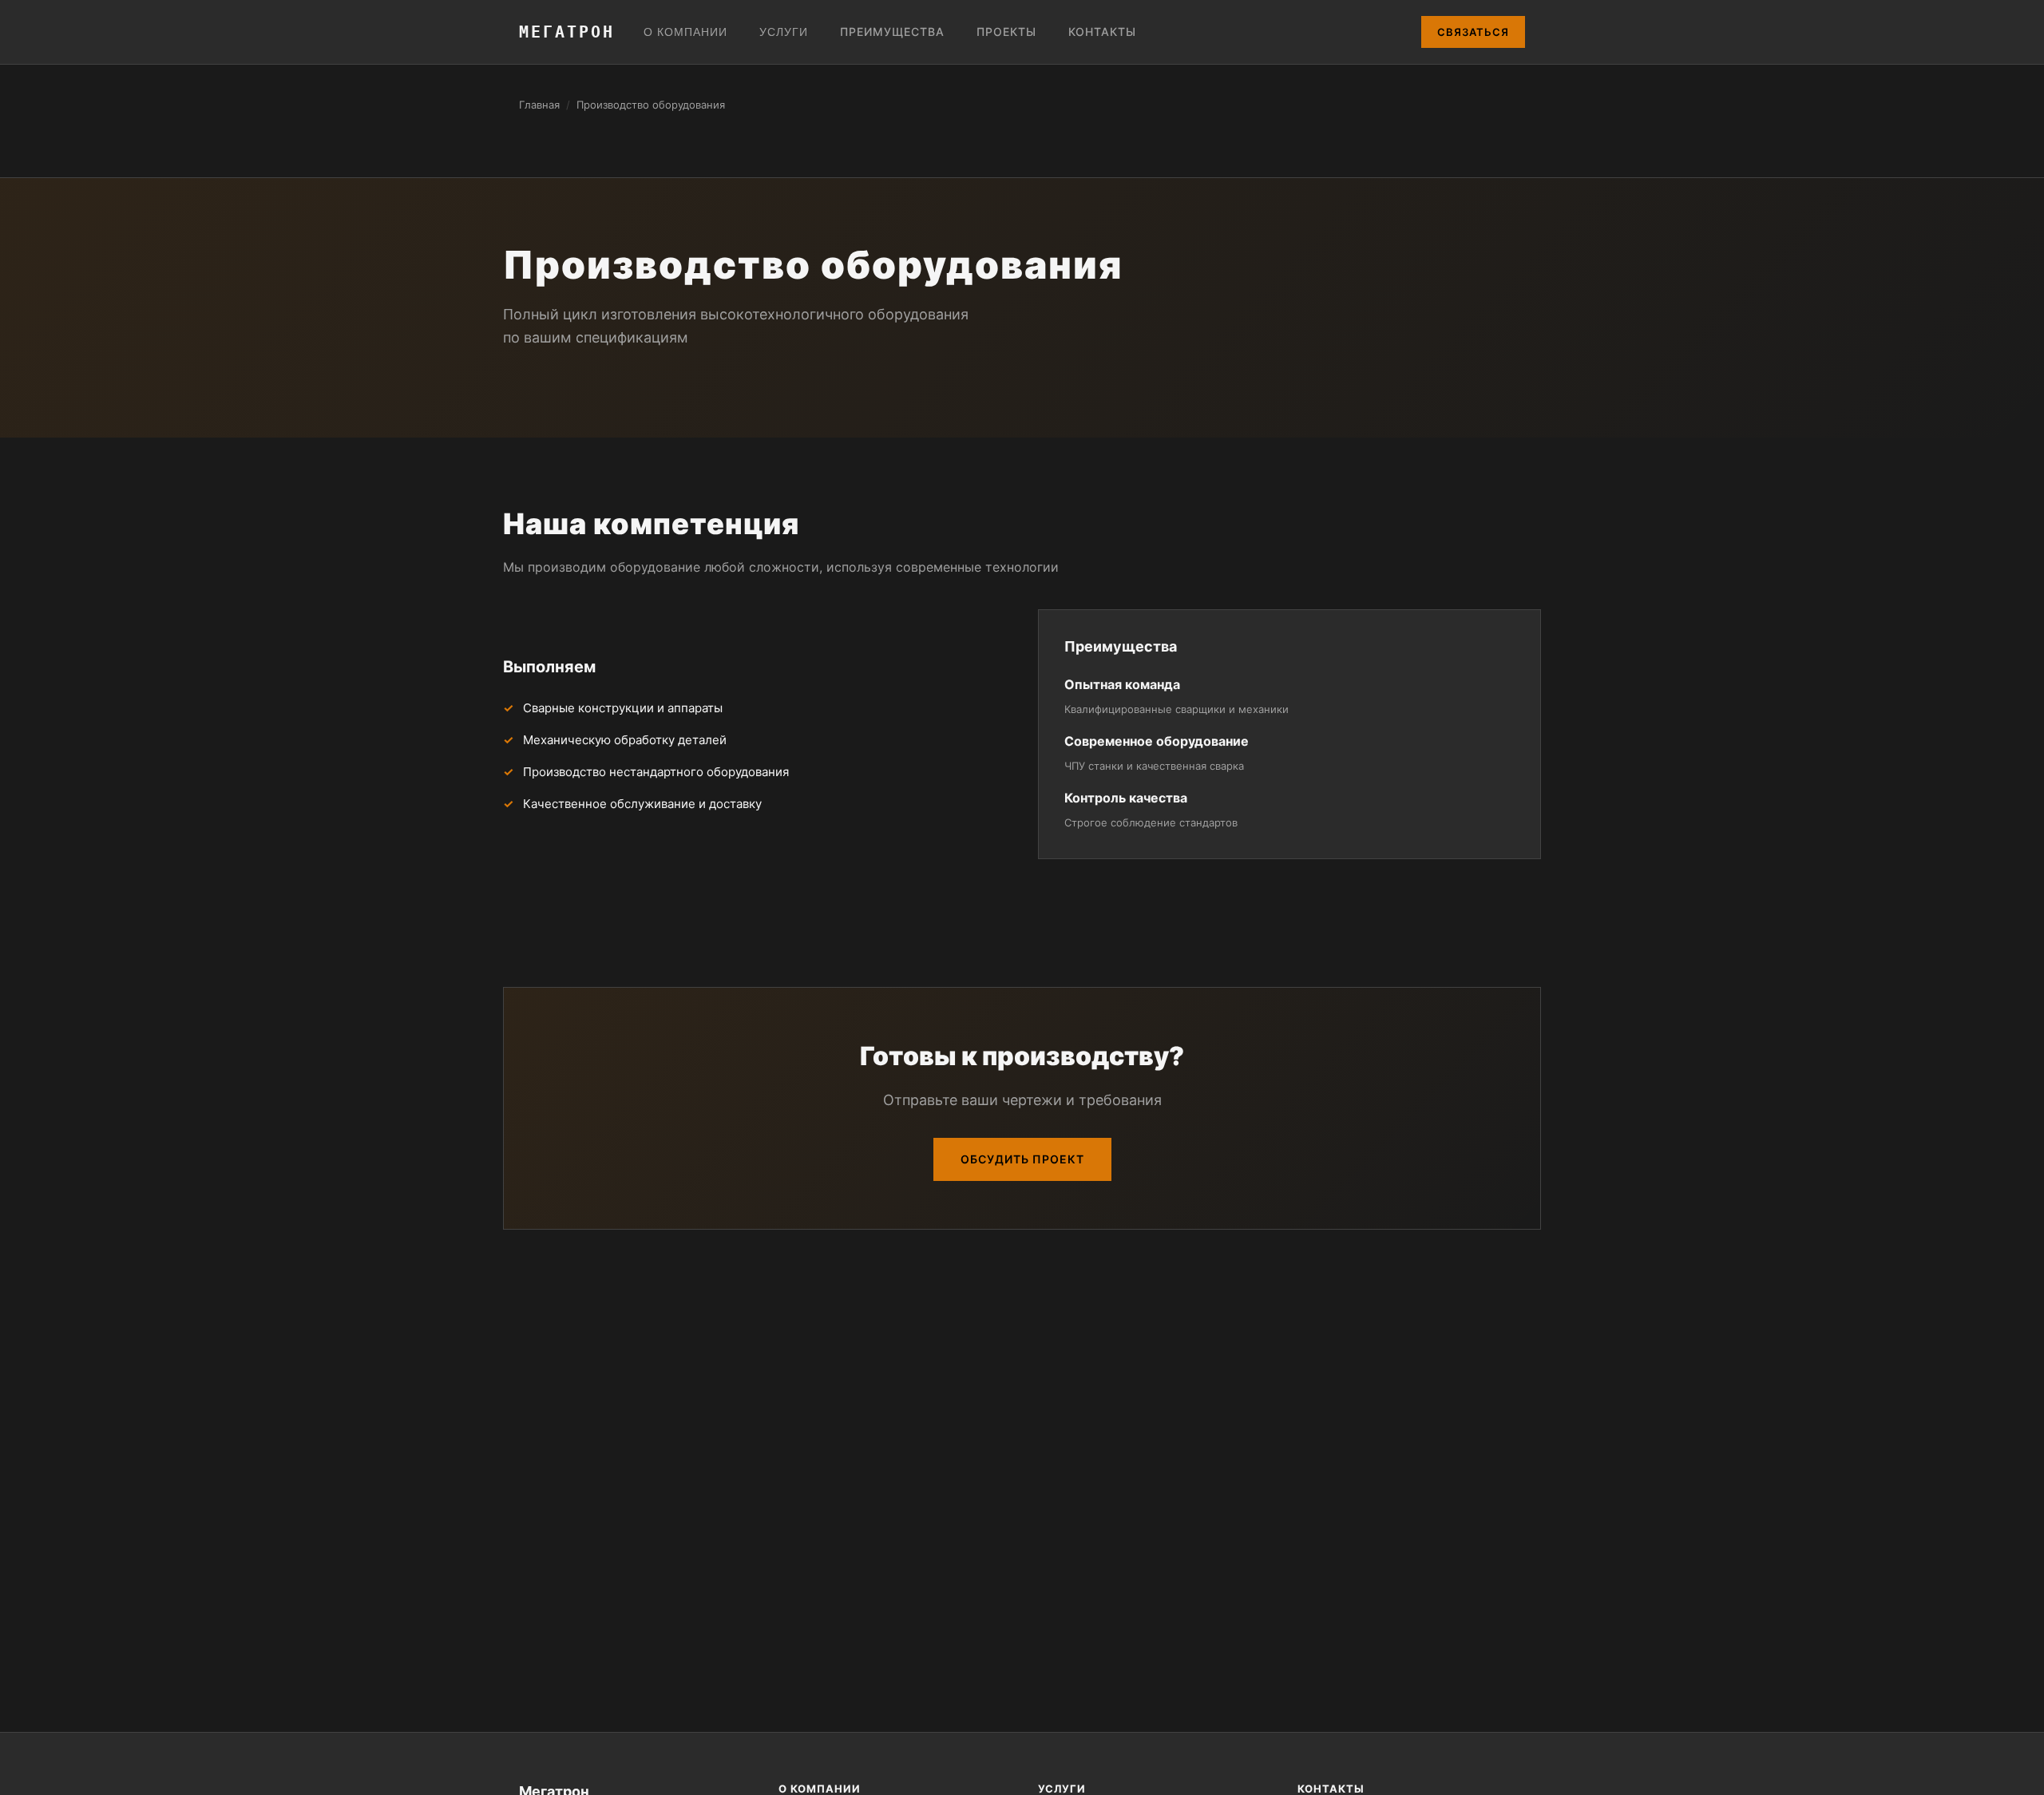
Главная (539, 105)
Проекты (1006, 32)
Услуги (784, 32)
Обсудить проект (1022, 1159)
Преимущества (892, 32)
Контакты (1102, 32)
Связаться (1473, 32)
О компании (685, 32)
